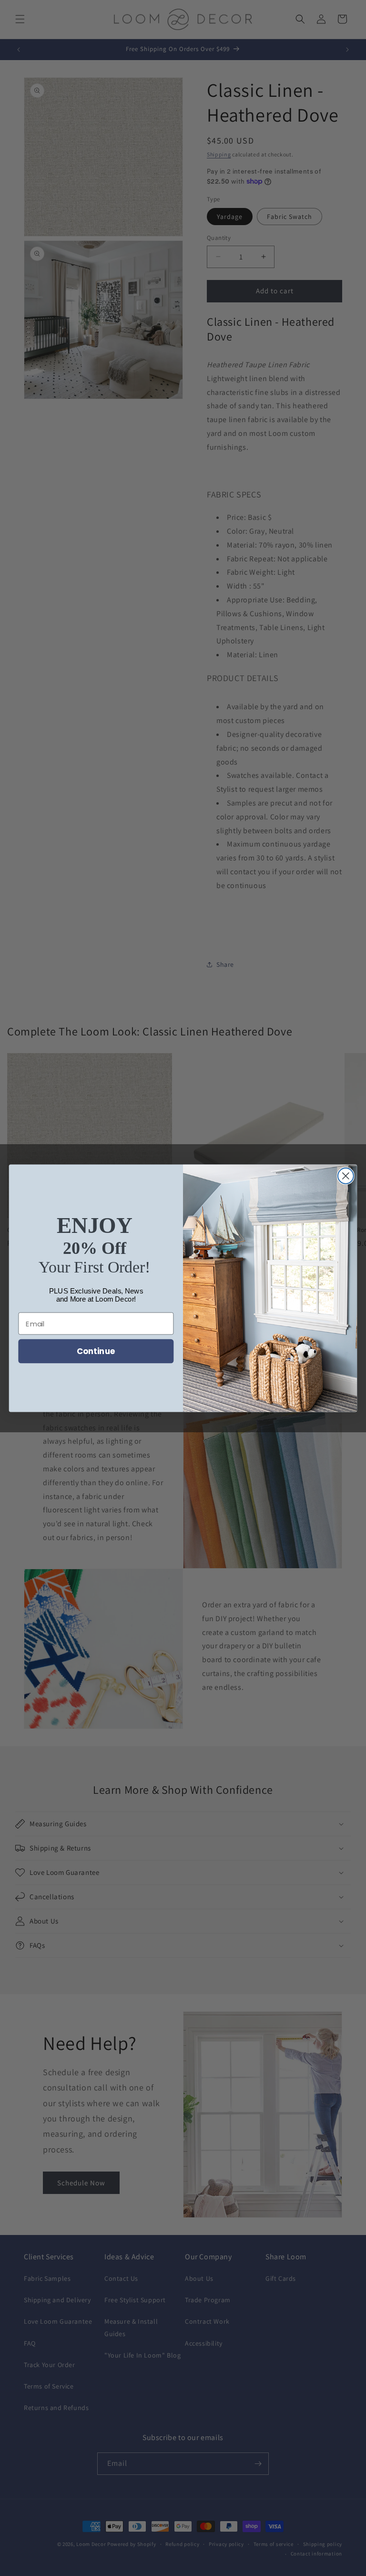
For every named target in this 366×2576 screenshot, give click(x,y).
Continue (96, 1351)
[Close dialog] (346, 1176)
